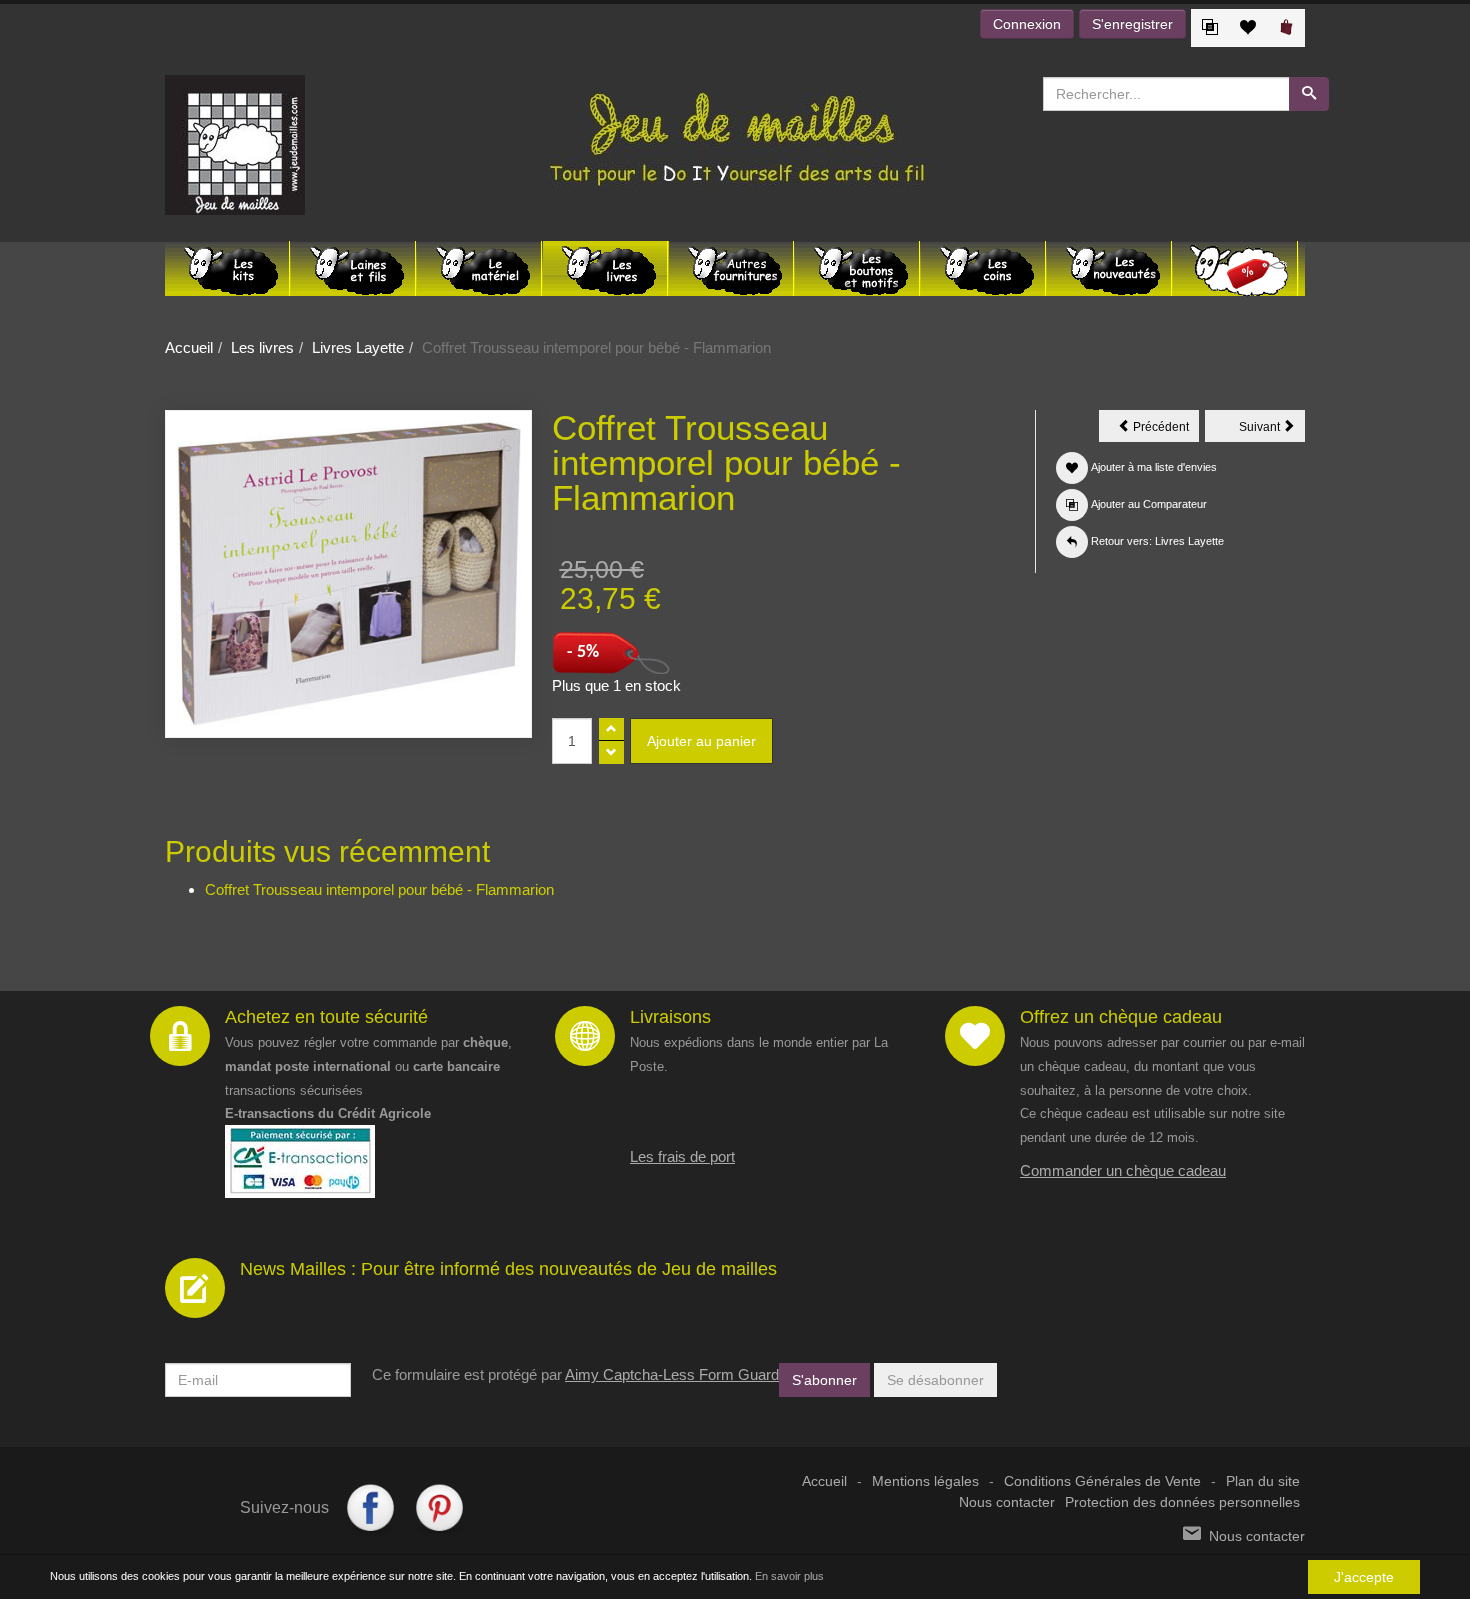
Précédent (1164, 430)
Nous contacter (1007, 1502)
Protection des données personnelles (1182, 1502)
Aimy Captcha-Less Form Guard (672, 1374)
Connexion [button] (1027, 24)
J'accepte (1364, 1577)
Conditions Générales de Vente (1102, 1481)
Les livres (262, 347)
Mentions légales (925, 1481)
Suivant (1272, 430)
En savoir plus (789, 1576)
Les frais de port (682, 1156)
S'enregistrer (1132, 24)
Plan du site (1263, 1481)
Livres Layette (358, 347)
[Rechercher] (1309, 94)
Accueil (189, 347)
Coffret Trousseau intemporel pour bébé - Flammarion (379, 889)
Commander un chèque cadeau (1123, 1170)
